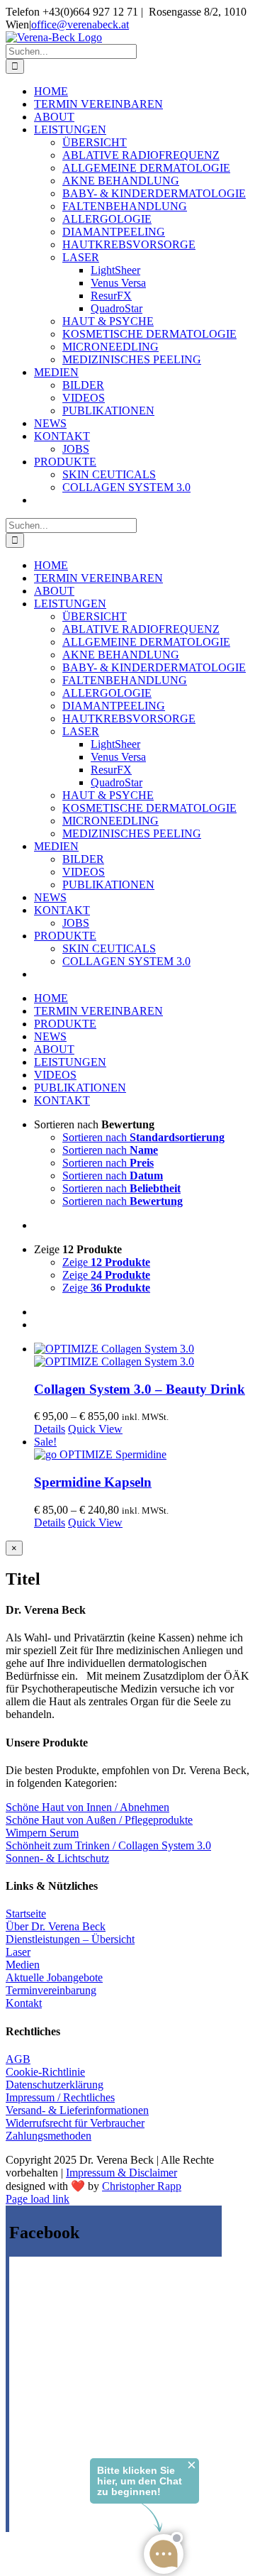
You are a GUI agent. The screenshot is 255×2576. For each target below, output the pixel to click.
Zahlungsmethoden (49, 2136)
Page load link (38, 2199)
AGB (18, 2059)
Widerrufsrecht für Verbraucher (75, 2123)
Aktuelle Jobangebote (54, 1977)
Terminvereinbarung (51, 1990)
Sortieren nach (143, 1137)
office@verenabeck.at (80, 24)
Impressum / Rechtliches (60, 2097)
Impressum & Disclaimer (121, 2173)
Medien (23, 1965)
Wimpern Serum (42, 1833)
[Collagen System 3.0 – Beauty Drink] (142, 1355)
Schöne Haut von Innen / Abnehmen (87, 1807)
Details (50, 1429)
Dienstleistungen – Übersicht (70, 1939)
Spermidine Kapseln (93, 1482)
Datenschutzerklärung (55, 2085)
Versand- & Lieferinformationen (77, 2110)
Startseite (26, 1914)
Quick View (95, 1429)
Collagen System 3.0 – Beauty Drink (140, 1389)
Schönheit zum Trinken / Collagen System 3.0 (108, 1845)
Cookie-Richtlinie (45, 2072)
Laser (18, 1952)
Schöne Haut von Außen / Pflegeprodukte (99, 1820)
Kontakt (24, 2003)
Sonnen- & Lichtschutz (57, 1858)
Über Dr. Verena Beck (56, 1926)
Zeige (106, 1262)
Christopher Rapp (142, 2186)
